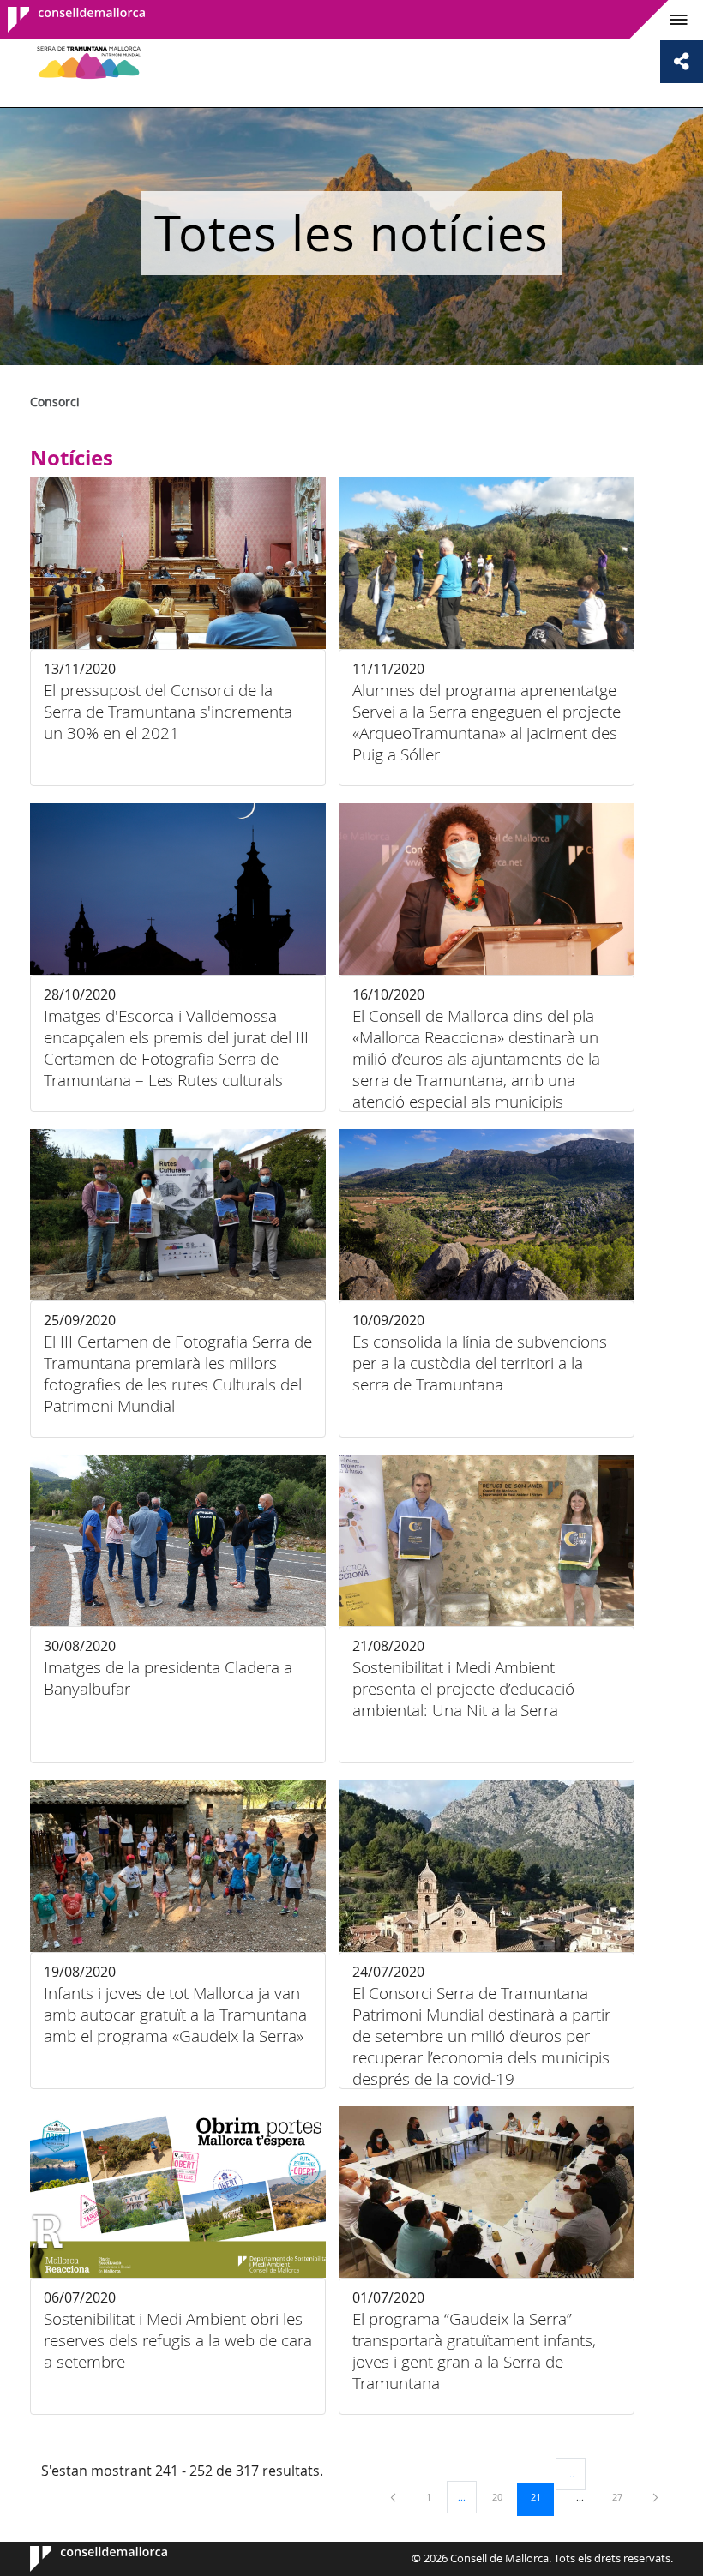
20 (503, 2496)
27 (623, 2496)
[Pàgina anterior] (394, 2497)
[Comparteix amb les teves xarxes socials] (682, 62)
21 (542, 2496)
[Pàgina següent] (655, 2497)
